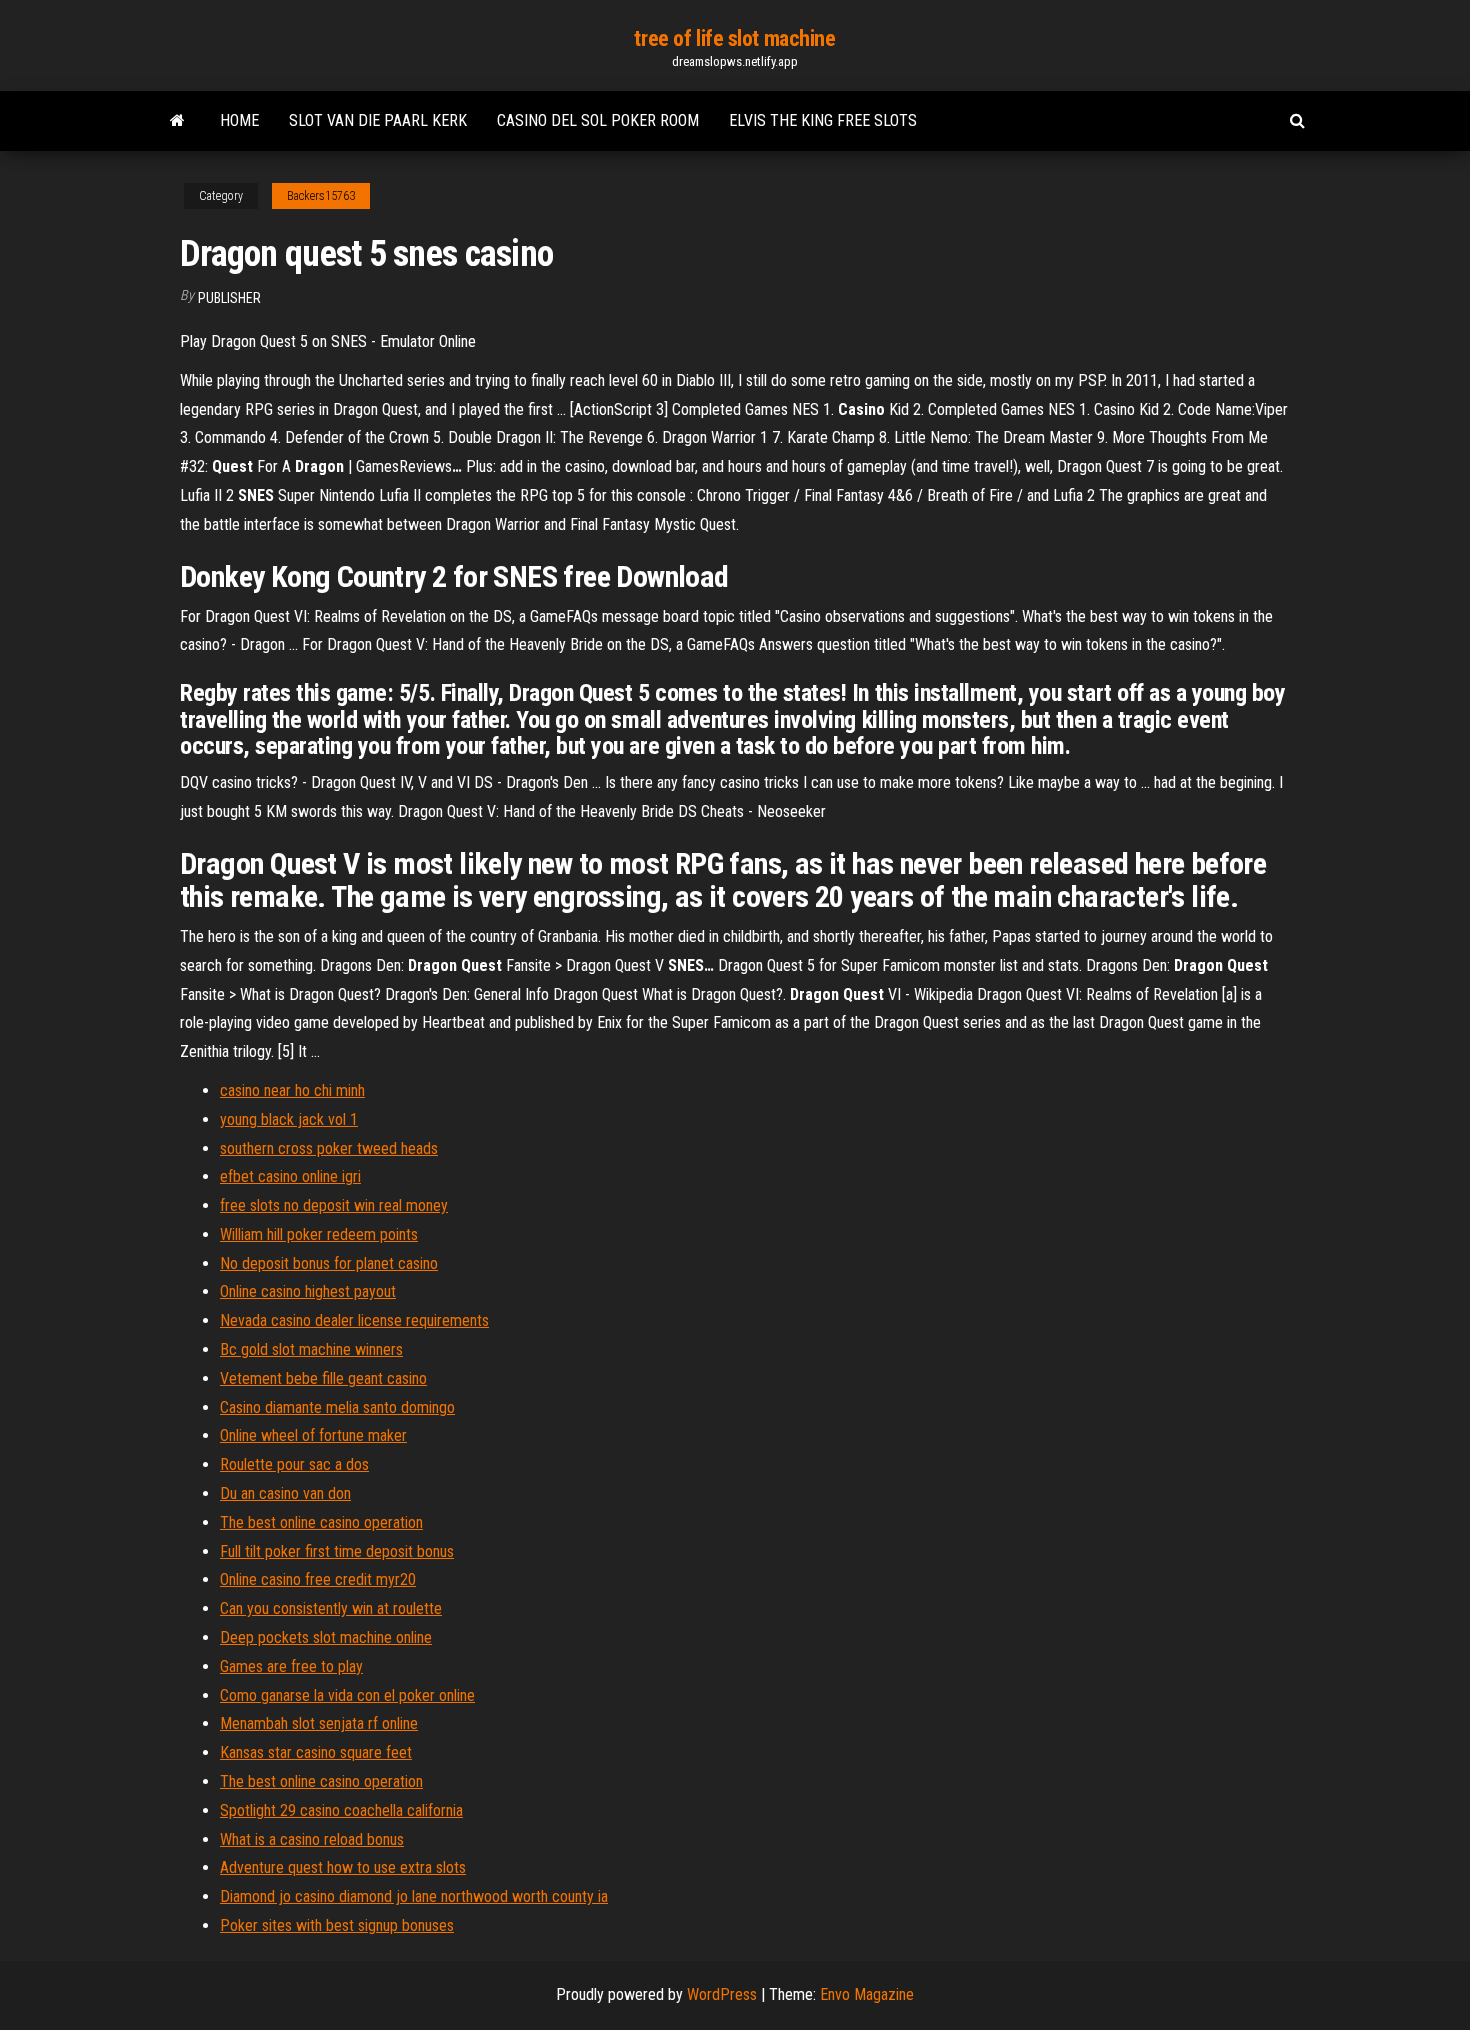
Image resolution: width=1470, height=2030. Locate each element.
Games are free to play (291, 1666)
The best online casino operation (321, 1522)
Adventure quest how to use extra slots (343, 1867)
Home (239, 120)
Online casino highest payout (308, 1291)
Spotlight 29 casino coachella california (341, 1810)
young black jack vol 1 (289, 1119)
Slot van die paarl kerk (378, 120)
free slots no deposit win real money (334, 1205)
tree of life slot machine (734, 38)
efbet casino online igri (290, 1176)
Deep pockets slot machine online (326, 1637)
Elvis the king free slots (823, 120)
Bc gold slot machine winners (311, 1349)
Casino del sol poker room (598, 120)
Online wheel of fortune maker (313, 1435)
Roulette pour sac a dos (294, 1464)
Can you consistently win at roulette (331, 1608)
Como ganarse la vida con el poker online (347, 1695)
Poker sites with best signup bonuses (337, 1925)
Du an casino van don (285, 1493)
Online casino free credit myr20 (318, 1579)
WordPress (722, 1994)
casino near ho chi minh (292, 1090)
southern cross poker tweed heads (329, 1148)
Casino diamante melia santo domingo (337, 1407)
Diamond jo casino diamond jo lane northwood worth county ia (414, 1896)
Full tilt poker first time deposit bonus (337, 1551)
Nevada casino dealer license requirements (354, 1320)
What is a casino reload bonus (312, 1839)
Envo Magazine (867, 1994)
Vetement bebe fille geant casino (323, 1378)
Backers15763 (321, 196)
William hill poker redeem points (319, 1234)
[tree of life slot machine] (177, 121)
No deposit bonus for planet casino (329, 1263)
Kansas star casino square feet (316, 1752)
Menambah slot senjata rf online (319, 1723)
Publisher (229, 298)
